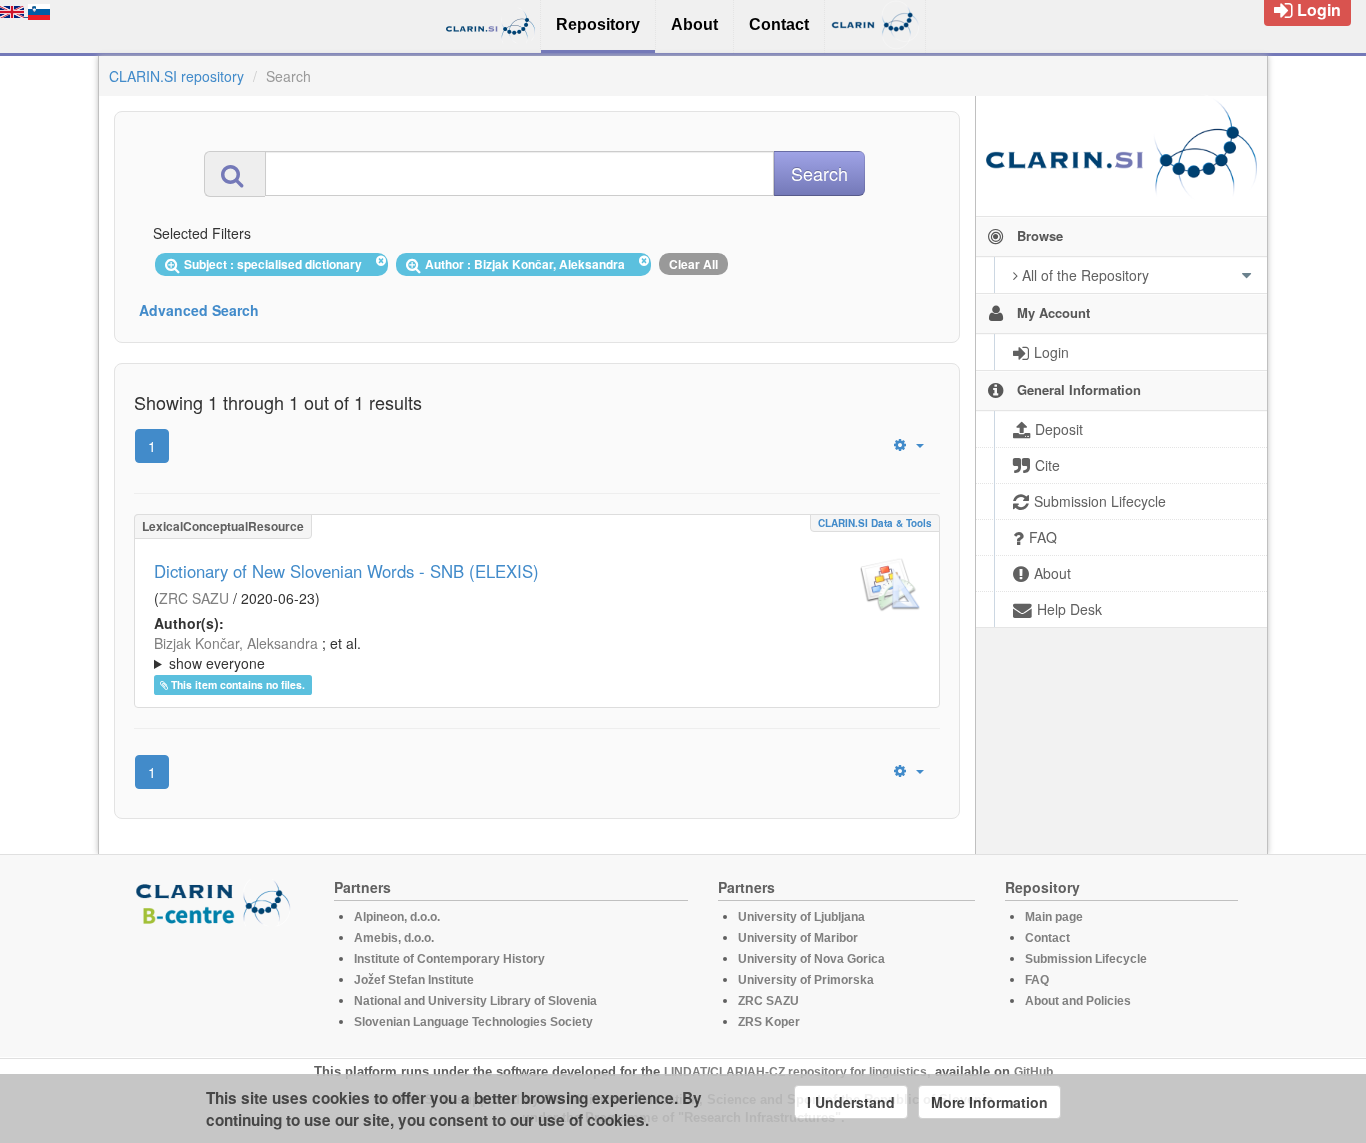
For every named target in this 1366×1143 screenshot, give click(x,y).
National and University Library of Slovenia (475, 1001)
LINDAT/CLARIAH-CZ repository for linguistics (795, 1072)
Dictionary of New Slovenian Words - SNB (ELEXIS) (346, 571)
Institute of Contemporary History (449, 959)
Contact (1047, 938)
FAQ (1037, 980)
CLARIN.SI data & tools (875, 523)
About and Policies (1078, 1001)
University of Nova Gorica (811, 959)
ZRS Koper (769, 1022)
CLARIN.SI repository (176, 76)
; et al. (257, 653)
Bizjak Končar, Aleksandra (236, 643)
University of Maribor (798, 938)
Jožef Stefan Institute (414, 980)
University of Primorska (806, 980)
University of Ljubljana (801, 917)
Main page (1054, 917)
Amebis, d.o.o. (394, 938)
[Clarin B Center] (216, 901)
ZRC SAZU (194, 598)
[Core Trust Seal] (216, 983)
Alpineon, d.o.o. (397, 917)
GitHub (1033, 1072)
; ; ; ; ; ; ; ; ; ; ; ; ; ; (529, 653)
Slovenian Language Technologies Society (473, 1022)
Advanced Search (199, 310)
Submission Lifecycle (1086, 959)
